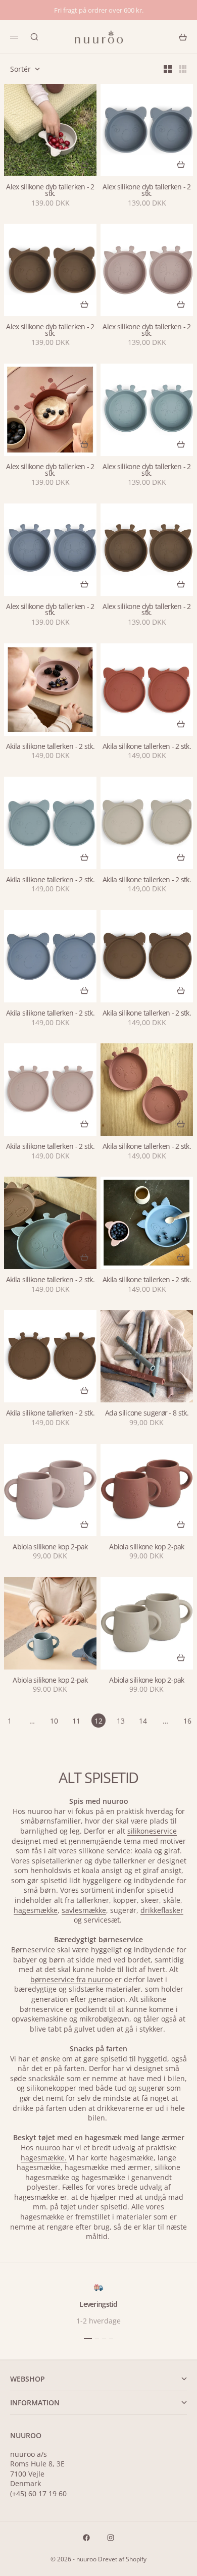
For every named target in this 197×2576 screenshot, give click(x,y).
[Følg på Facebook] (86, 2538)
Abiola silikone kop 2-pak (50, 1547)
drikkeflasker (162, 1910)
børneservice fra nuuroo (71, 1979)
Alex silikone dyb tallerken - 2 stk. (50, 190)
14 (143, 1721)
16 (187, 1721)
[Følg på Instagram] (111, 2538)
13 (121, 1721)
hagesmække (36, 1910)
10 (54, 1721)
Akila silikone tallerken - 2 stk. (50, 747)
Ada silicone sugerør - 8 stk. (147, 1413)
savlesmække (84, 1910)
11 (76, 1721)
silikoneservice (152, 1831)
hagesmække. (44, 2158)
